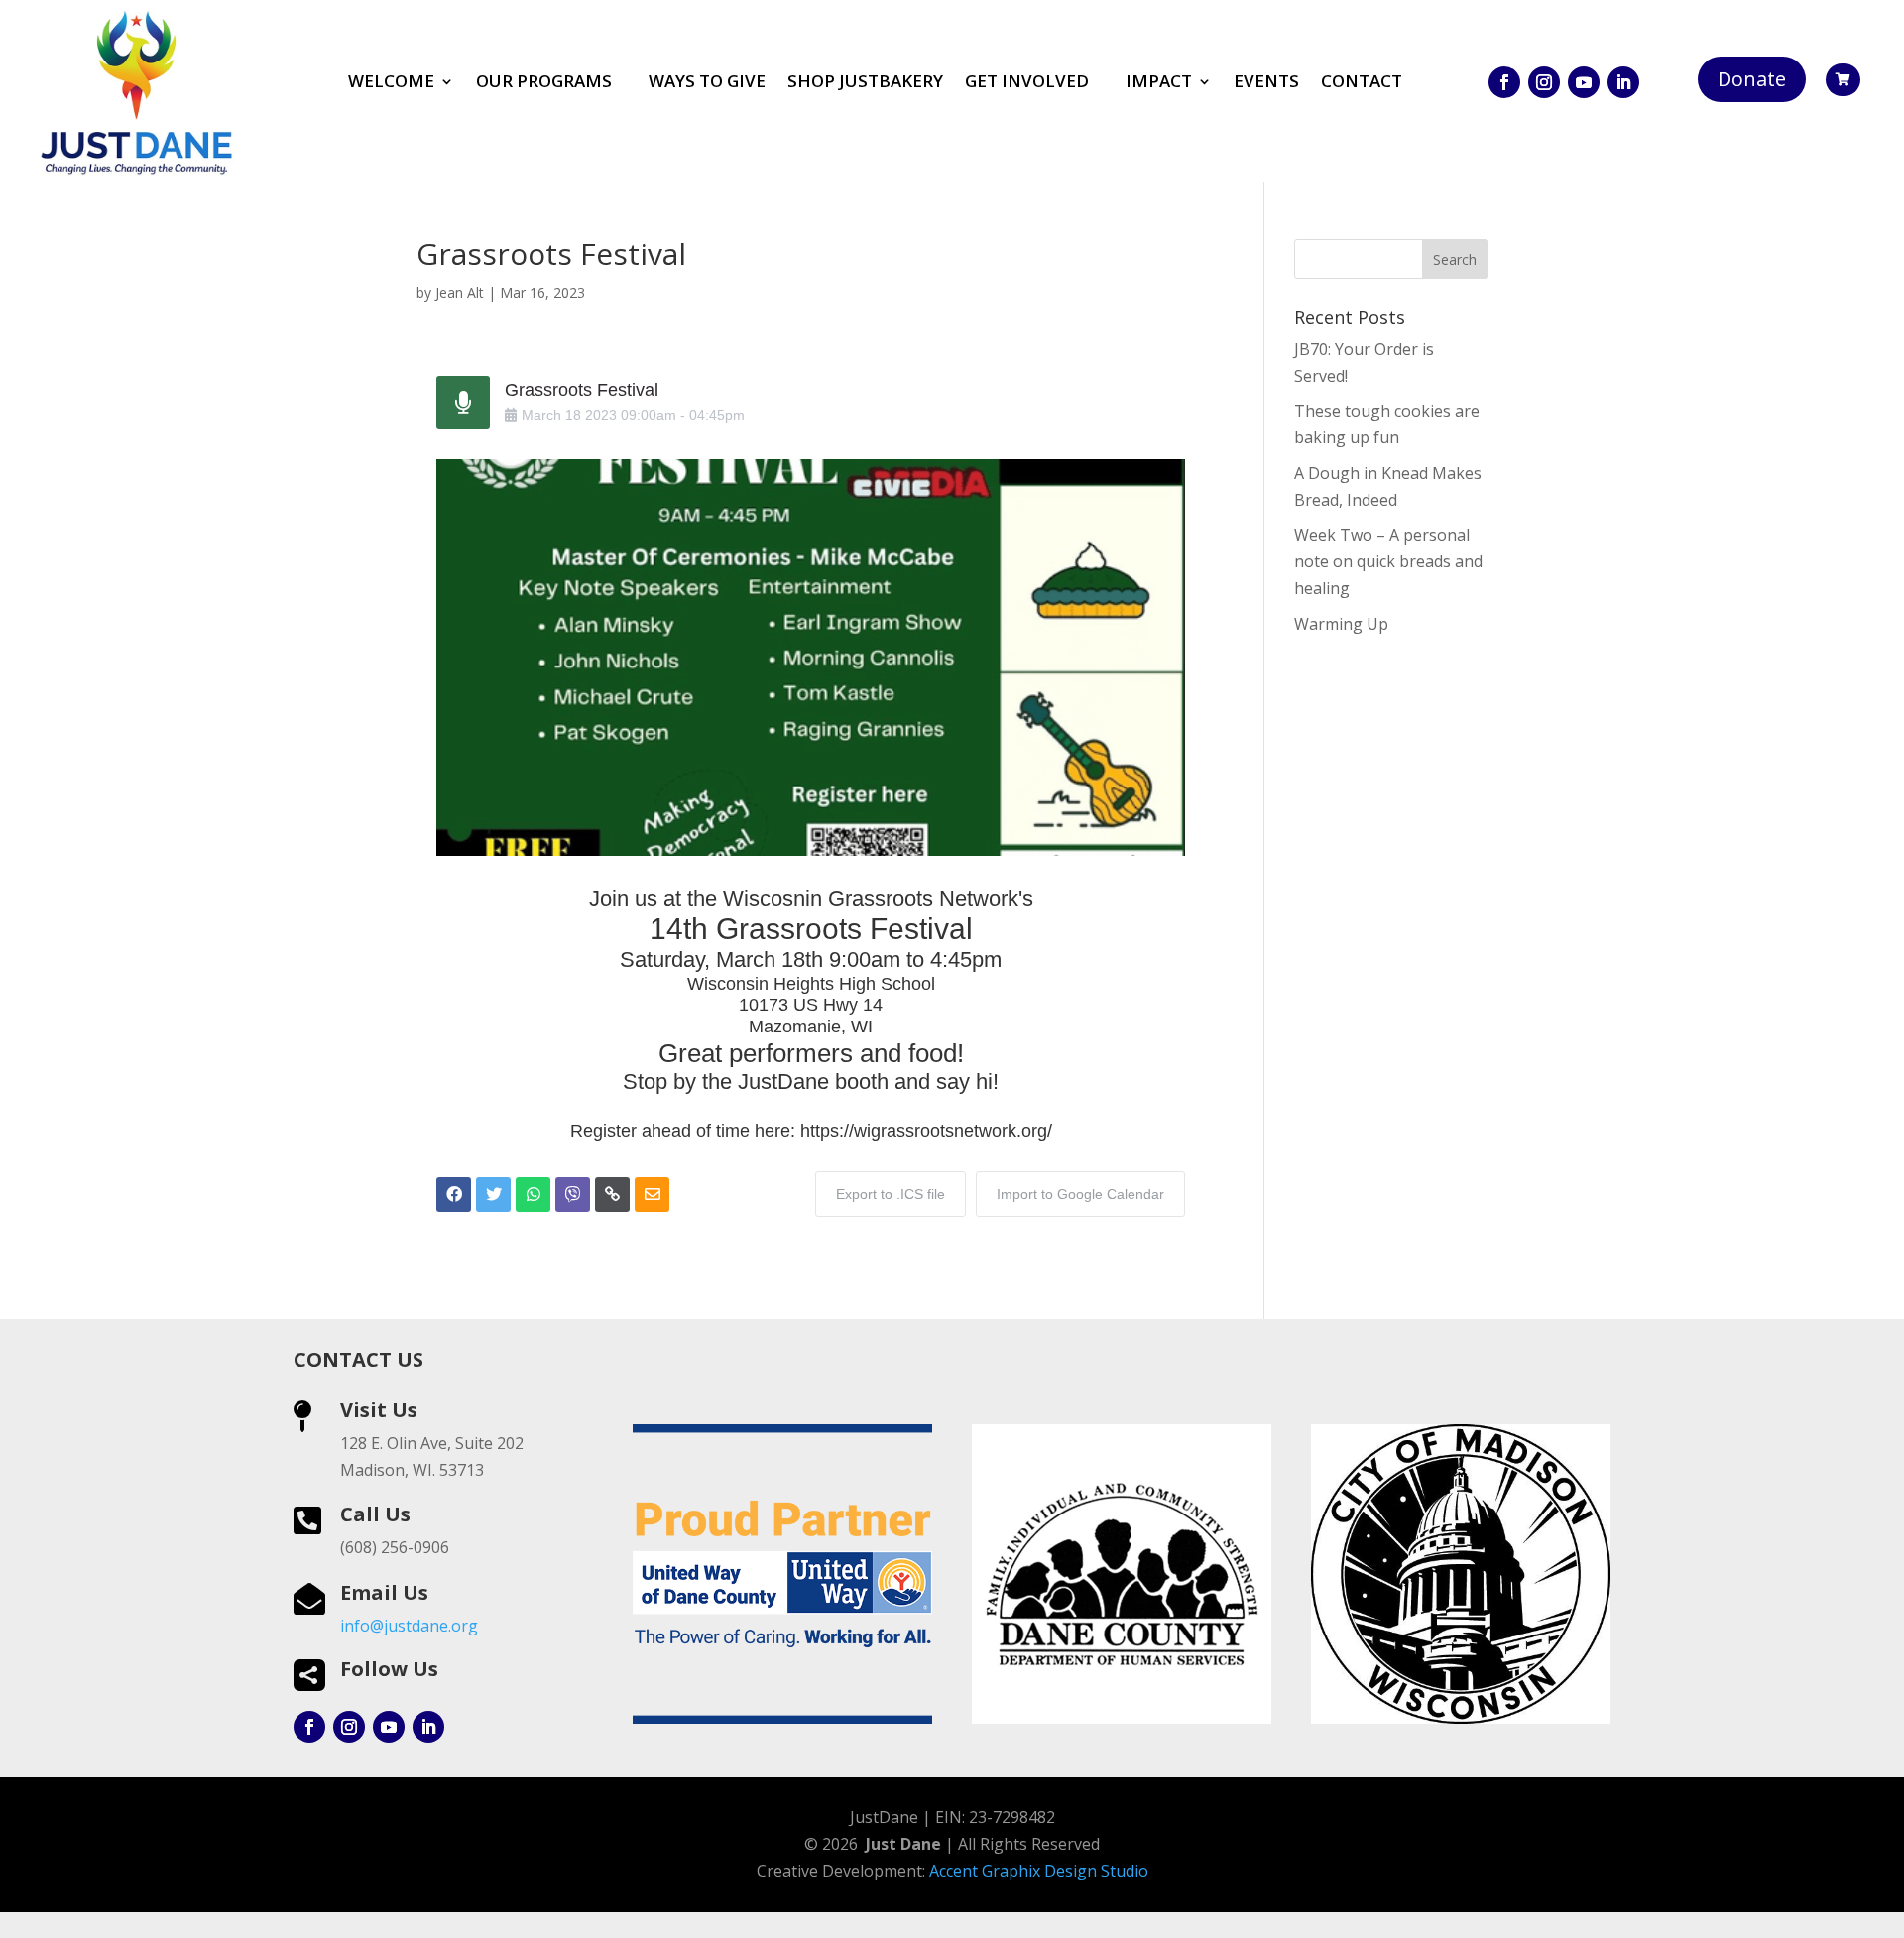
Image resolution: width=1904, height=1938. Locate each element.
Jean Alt (460, 292)
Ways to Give (707, 83)
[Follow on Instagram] (1544, 82)
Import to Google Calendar (1080, 1194)
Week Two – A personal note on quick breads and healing (1388, 561)
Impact (1159, 83)
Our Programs (544, 83)
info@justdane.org (409, 1626)
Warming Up (1341, 624)
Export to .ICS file (891, 1194)
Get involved (1027, 83)
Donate (1752, 79)
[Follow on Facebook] (1504, 82)
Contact (1362, 83)
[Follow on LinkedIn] (1623, 82)
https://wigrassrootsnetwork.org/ (926, 1131)
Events (1266, 83)
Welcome (391, 83)
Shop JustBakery (865, 83)
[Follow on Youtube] (1584, 82)
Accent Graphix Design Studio (1039, 1871)
